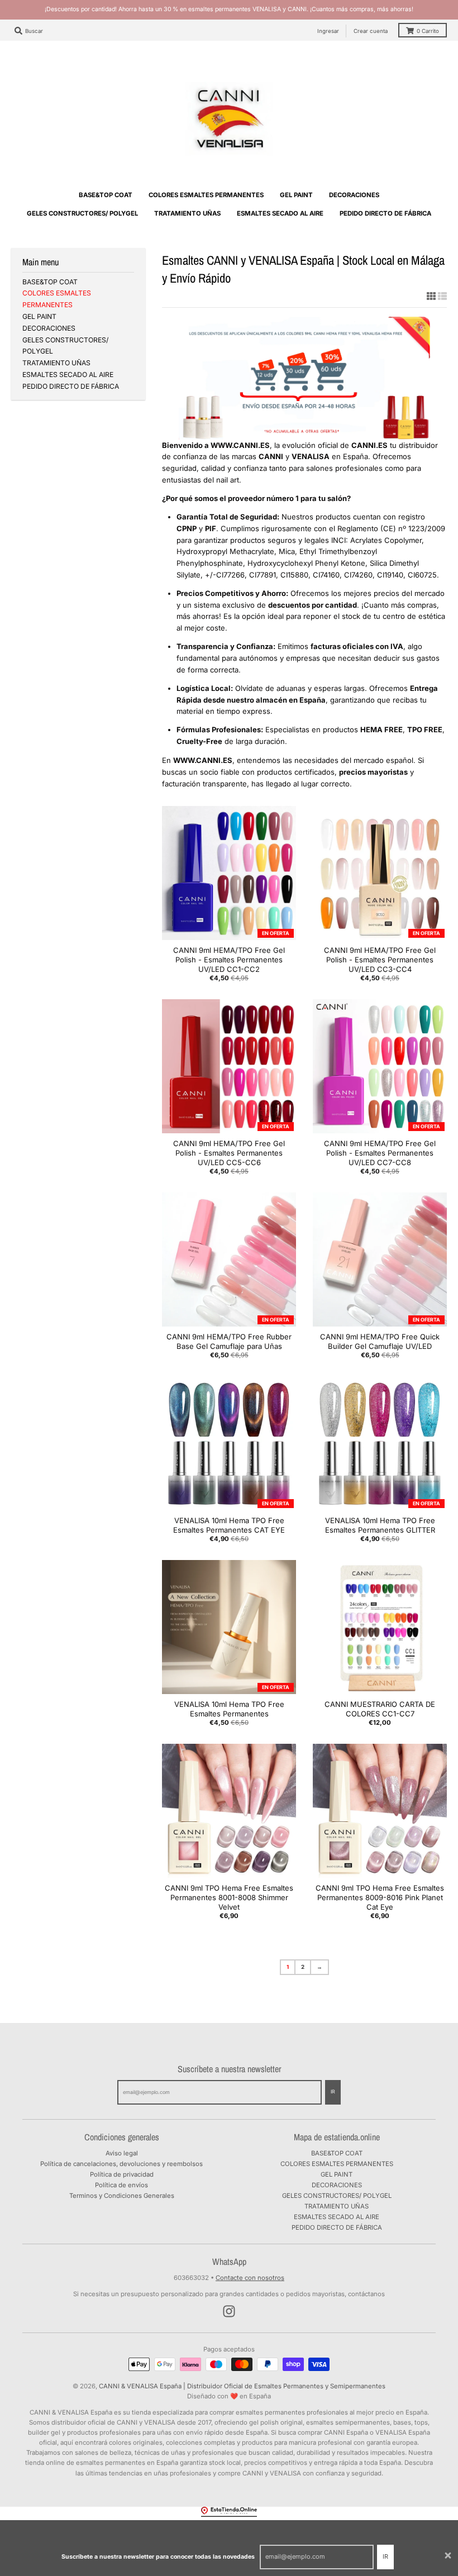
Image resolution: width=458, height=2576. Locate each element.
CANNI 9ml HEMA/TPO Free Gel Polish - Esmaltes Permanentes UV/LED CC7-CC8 (380, 1153)
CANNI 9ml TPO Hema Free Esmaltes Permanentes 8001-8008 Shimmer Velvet (229, 1897)
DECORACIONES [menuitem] (354, 195)
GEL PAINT (39, 316)
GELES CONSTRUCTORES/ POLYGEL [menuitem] (82, 213)
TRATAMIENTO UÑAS (56, 363)
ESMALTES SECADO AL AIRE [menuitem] (280, 213)
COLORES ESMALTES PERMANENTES (337, 2164)
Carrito (428, 31)
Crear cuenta (371, 31)
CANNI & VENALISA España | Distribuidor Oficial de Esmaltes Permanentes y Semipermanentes (242, 2386)
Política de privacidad (122, 2174)
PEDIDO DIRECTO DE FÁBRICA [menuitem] (385, 213)
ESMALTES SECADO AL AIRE (68, 375)
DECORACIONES (49, 328)
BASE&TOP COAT (50, 282)
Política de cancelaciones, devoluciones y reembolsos (121, 2164)
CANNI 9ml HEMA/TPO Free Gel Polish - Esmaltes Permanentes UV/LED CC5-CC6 (229, 1153)
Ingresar (328, 31)
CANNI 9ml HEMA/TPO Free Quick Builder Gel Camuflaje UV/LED (380, 1341)
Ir (385, 2556)
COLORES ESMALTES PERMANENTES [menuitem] (206, 195)
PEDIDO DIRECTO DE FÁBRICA (71, 386)
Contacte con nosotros (250, 2278)
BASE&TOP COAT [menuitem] (106, 195)
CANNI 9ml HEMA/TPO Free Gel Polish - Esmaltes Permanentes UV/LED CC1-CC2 (229, 960)
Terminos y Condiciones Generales (122, 2196)
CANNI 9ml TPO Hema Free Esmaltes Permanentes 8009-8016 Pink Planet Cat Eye (380, 1897)
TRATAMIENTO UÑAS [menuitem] (187, 213)
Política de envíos (121, 2185)
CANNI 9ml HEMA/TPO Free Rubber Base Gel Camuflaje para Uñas (229, 1341)
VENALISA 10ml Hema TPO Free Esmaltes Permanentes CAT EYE (229, 1525)
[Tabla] (431, 296)
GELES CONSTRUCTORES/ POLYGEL (337, 2196)
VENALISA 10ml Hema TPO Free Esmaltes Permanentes (229, 1709)
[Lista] (442, 296)
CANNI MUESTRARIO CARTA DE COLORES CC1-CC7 (380, 1709)
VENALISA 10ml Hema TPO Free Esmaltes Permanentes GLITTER (380, 1525)
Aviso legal (122, 2153)
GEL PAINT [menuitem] (296, 195)
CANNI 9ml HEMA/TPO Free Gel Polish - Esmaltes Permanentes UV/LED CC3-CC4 (380, 960)
